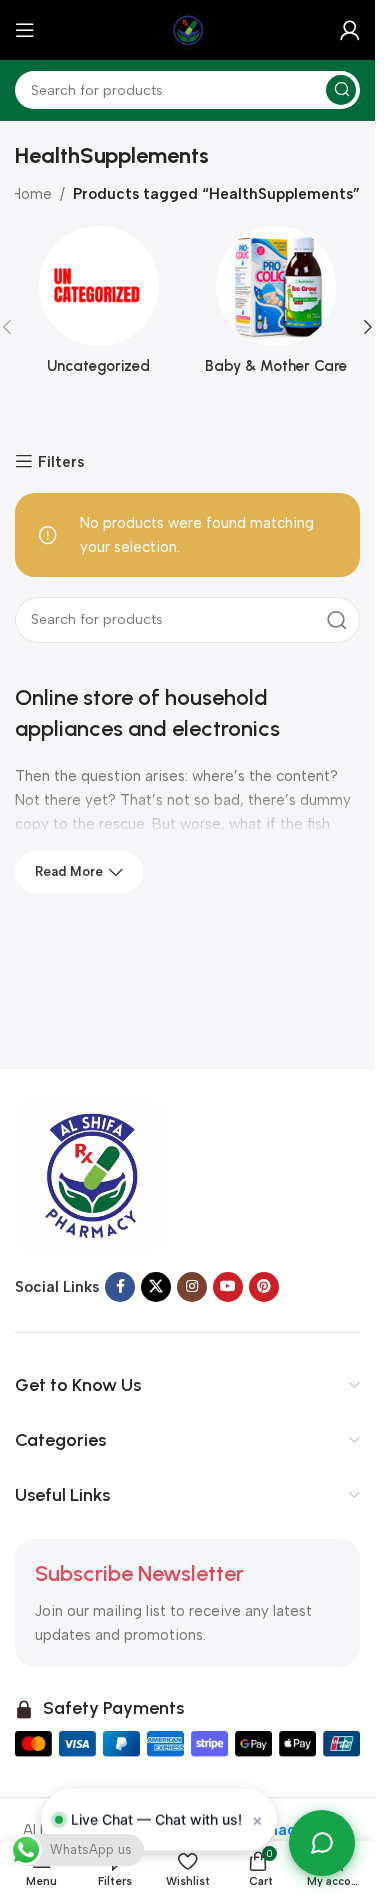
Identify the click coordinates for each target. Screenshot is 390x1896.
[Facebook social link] (120, 1287)
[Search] (341, 90)
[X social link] (156, 1287)
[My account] (350, 30)
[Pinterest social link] (264, 1287)
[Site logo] (188, 29)
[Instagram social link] (192, 1287)
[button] (368, 327)
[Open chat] (322, 1843)
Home (31, 194)
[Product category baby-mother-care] (277, 306)
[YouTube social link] (228, 1287)
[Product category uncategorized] (99, 306)
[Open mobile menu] (25, 30)
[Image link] (91, 1174)
